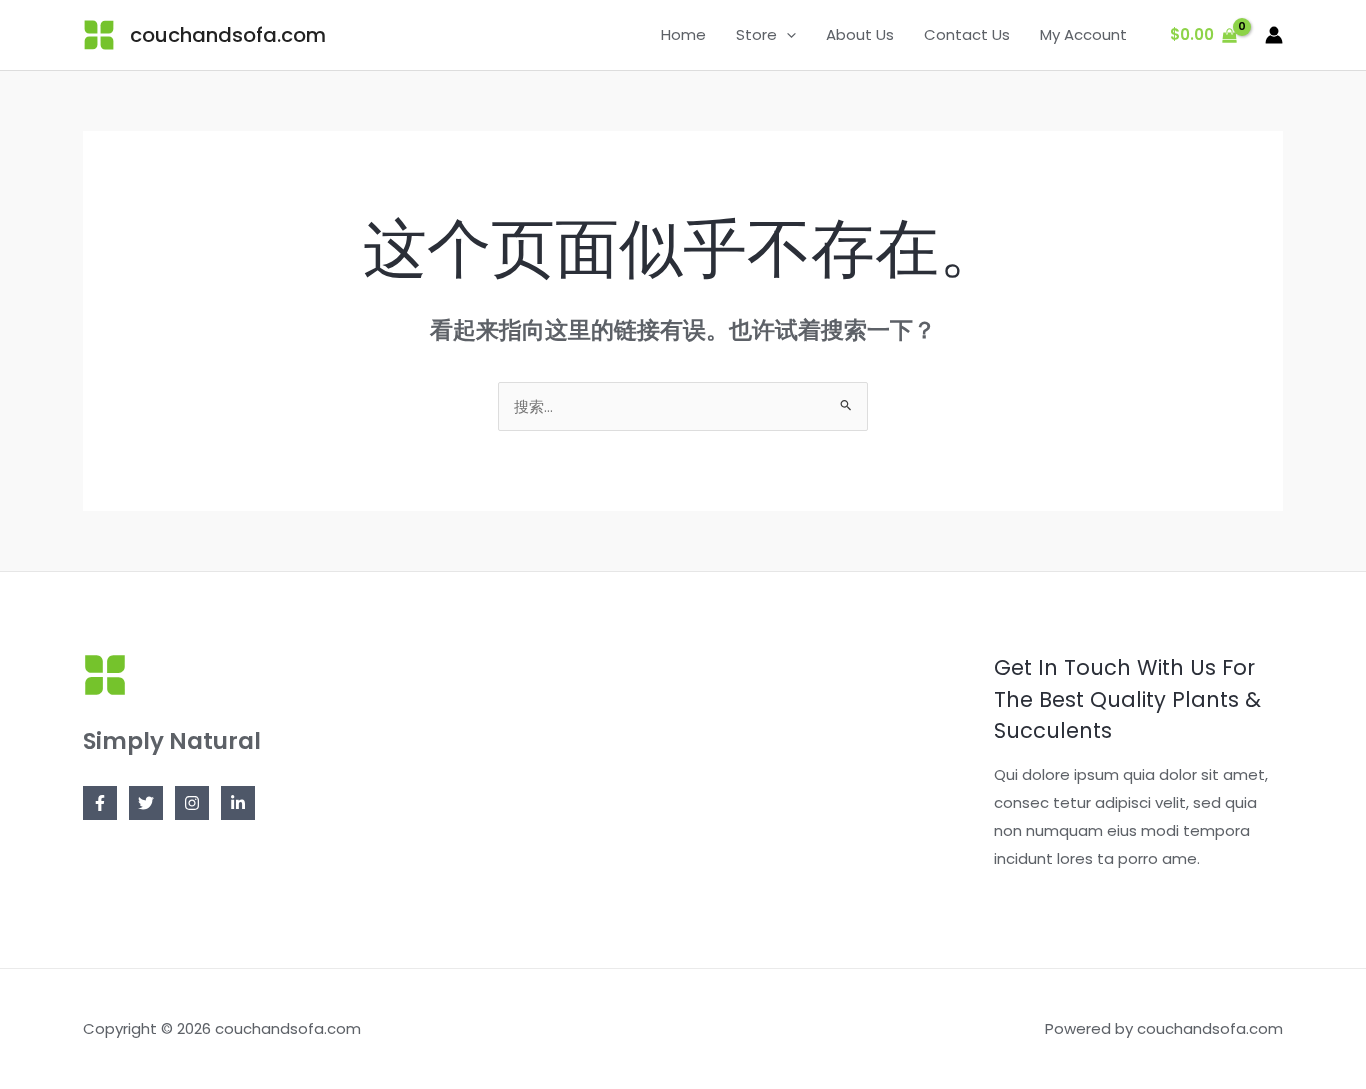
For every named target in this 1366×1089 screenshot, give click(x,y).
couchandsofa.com (228, 35)
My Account (1083, 34)
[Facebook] (100, 803)
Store (756, 34)
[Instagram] (192, 803)
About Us (860, 34)
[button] (786, 35)
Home (683, 34)
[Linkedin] (238, 803)
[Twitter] (146, 803)
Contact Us (967, 34)
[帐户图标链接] (1274, 35)
